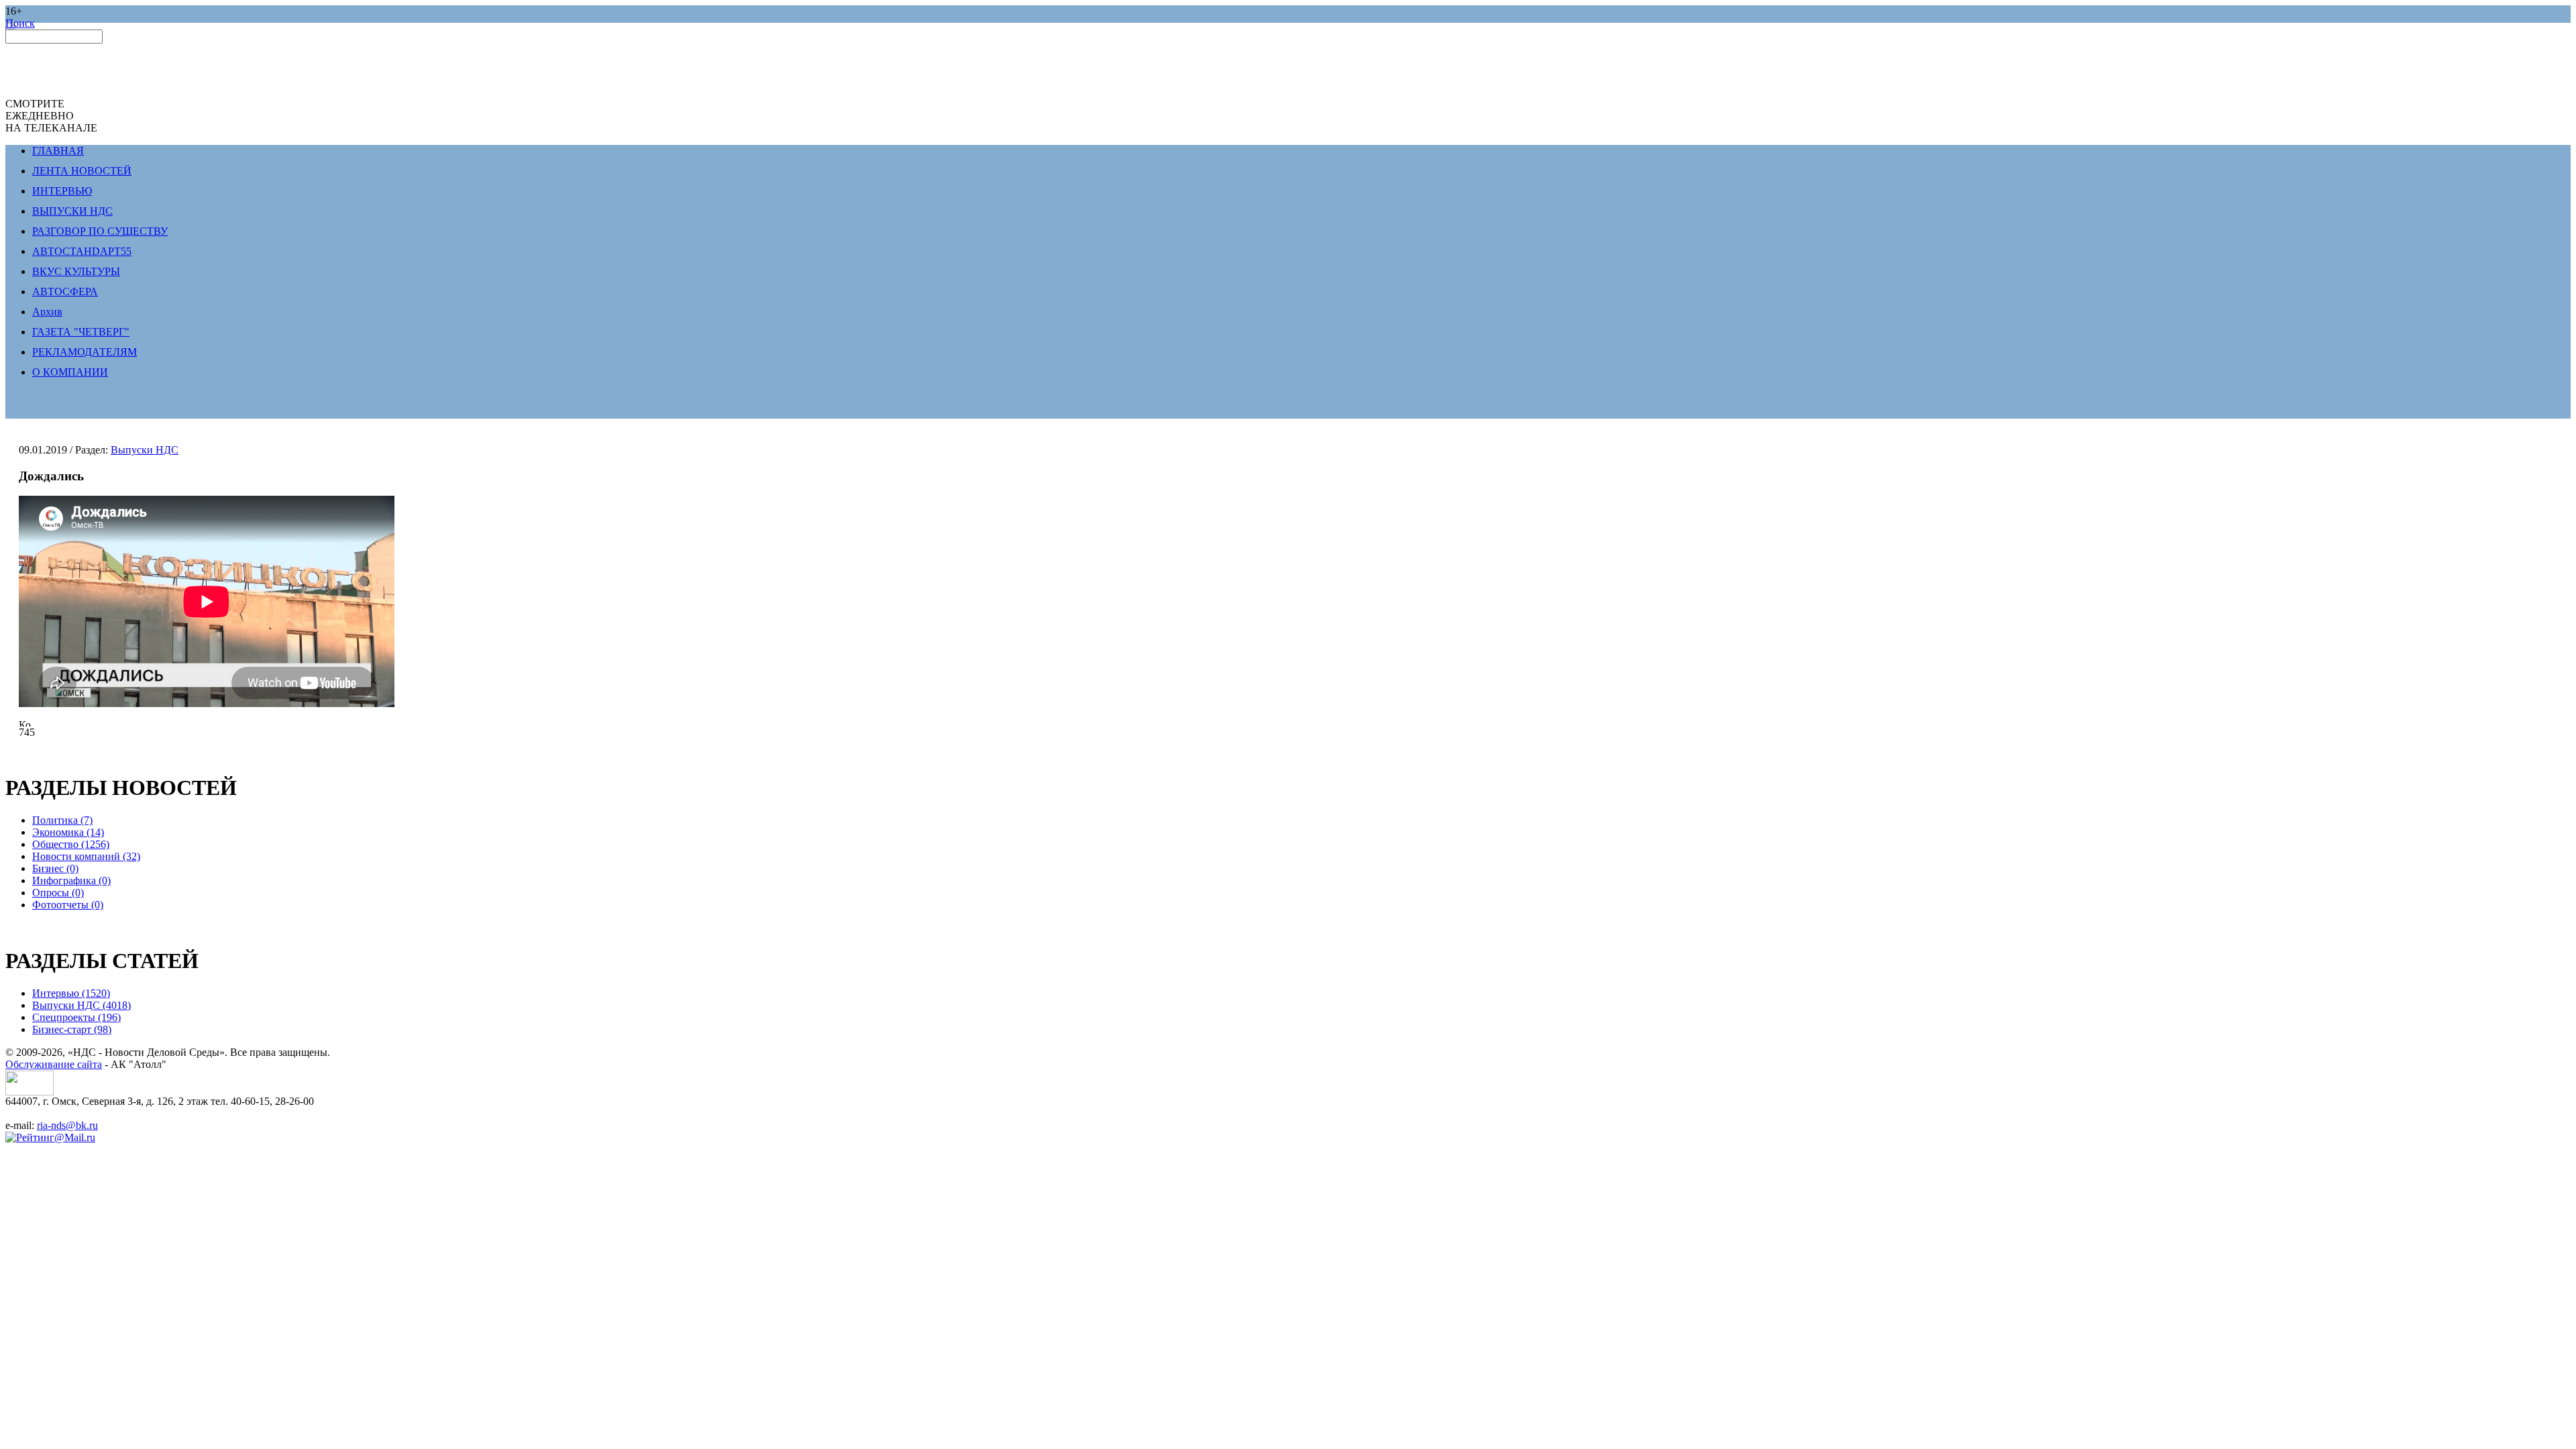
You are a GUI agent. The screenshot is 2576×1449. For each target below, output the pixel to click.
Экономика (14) (68, 832)
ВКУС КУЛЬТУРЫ (76, 271)
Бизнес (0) (55, 868)
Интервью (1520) (71, 993)
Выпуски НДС (145, 450)
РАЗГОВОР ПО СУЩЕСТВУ (100, 231)
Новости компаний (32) (86, 856)
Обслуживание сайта (54, 1064)
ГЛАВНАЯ (58, 151)
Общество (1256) (71, 844)
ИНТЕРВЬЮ (62, 191)
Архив (47, 312)
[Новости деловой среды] (30, 1092)
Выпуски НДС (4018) (82, 1005)
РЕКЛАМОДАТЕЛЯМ (85, 352)
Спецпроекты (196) (76, 1017)
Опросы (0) (58, 893)
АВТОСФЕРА (65, 291)
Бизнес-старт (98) (72, 1029)
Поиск (20, 23)
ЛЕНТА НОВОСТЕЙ (82, 171)
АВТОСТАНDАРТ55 (82, 251)
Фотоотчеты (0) (68, 905)
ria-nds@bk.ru (67, 1125)
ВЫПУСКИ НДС (72, 211)
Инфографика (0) (71, 880)
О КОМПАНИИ (70, 372)
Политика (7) (62, 820)
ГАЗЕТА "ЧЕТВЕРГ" (81, 332)
